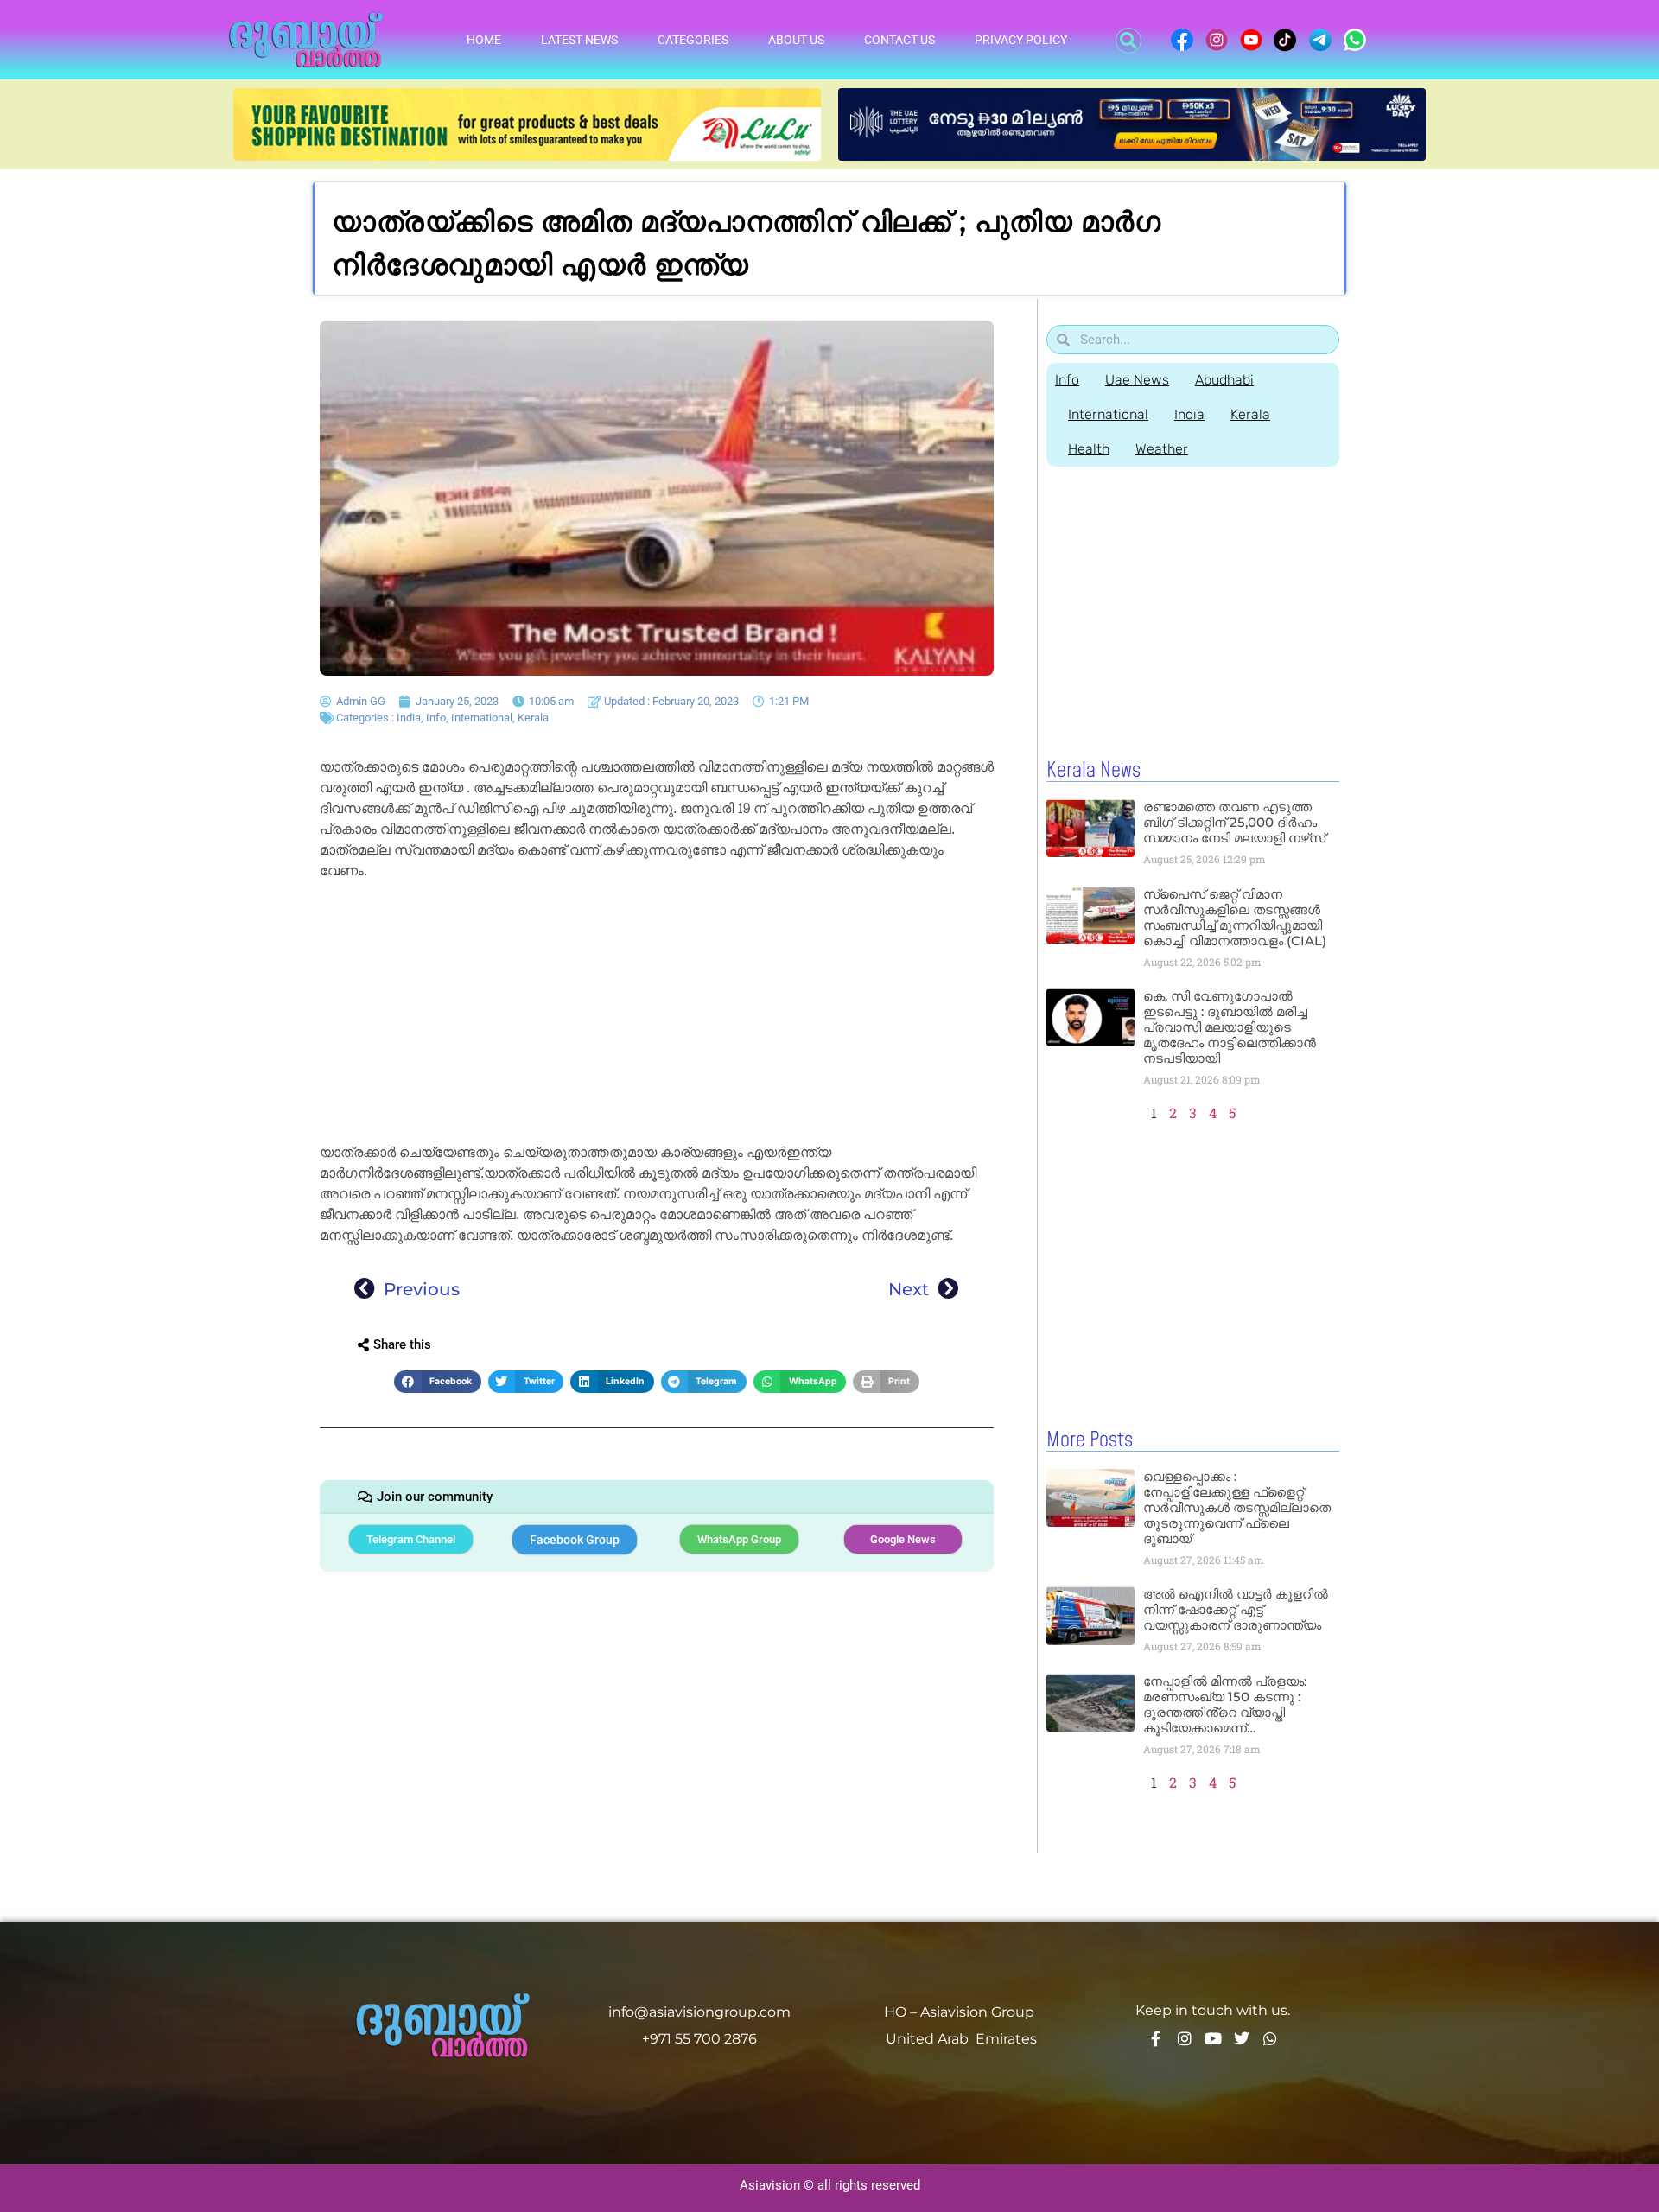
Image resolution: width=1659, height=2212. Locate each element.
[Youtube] (1213, 2038)
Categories (693, 40)
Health (1089, 449)
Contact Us (899, 40)
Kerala (533, 718)
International (482, 718)
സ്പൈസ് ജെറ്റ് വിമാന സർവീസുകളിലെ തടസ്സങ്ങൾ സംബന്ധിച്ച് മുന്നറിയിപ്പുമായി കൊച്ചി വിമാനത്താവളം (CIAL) (1235, 917)
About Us (796, 40)
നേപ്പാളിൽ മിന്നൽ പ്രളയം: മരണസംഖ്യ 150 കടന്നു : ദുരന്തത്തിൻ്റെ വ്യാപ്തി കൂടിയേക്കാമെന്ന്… (1225, 1704)
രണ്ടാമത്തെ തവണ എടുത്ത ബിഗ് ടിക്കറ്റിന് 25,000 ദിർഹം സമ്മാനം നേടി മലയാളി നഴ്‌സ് (1234, 822)
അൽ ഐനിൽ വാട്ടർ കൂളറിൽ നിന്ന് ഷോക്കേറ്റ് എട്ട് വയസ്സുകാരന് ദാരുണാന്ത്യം (1236, 1609)
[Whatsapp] (1270, 2038)
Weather (1162, 449)
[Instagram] (1185, 2038)
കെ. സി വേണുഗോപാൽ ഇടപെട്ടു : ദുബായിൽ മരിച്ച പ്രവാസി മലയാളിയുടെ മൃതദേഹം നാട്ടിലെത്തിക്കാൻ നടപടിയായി (1230, 1027)
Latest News (579, 40)
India (409, 718)
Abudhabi (1224, 380)
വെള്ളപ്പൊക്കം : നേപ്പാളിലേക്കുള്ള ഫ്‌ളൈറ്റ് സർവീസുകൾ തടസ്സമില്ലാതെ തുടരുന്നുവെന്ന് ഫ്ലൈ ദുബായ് (1237, 1507)
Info (436, 718)
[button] (1128, 41)
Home (484, 40)
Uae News (1137, 380)
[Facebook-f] (1156, 2038)
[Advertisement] (657, 1014)
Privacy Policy (1021, 40)
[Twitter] (1242, 2038)
